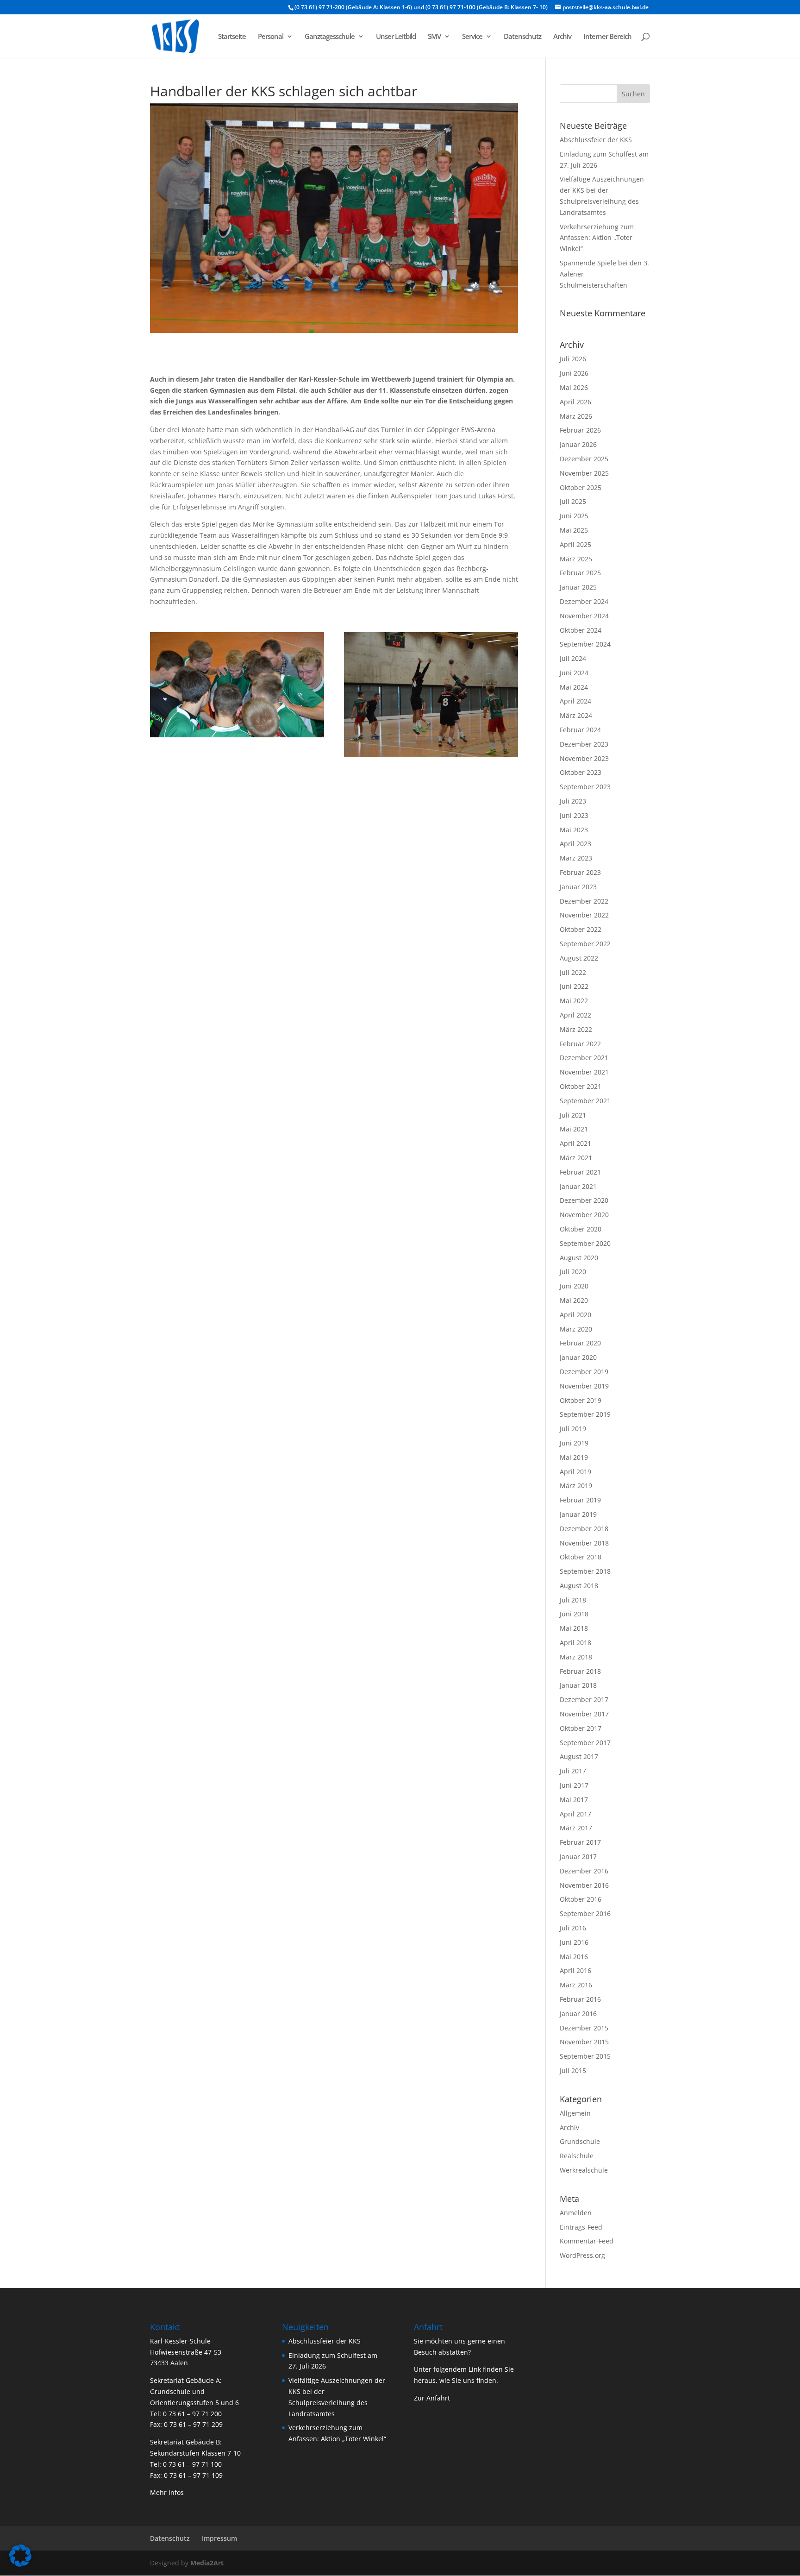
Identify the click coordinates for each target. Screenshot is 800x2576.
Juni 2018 (574, 1614)
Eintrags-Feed (581, 2227)
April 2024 (575, 701)
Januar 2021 (578, 1186)
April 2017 (575, 1814)
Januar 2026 (578, 444)
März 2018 (576, 1657)
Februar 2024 (580, 730)
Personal (271, 37)
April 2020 (575, 1315)
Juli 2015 (573, 2070)
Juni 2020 (574, 1286)
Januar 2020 (578, 1357)
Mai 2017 (574, 1800)
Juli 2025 (573, 501)
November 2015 (584, 2042)
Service (472, 37)
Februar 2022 (580, 1044)
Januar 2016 (578, 2014)
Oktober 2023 (581, 772)
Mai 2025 (574, 530)
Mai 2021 (574, 1129)
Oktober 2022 (581, 929)
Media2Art (207, 2563)
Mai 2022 (574, 1001)
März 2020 (576, 1329)
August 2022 (579, 958)
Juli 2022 (573, 972)
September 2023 (585, 787)
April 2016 (575, 1970)
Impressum (219, 2538)
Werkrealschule (584, 2170)
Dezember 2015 (584, 2028)
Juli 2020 (573, 1272)
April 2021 (575, 1143)
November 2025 (584, 473)
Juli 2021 (573, 1115)
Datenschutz (522, 37)
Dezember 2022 (584, 901)
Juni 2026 (574, 373)
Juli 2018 (573, 1600)
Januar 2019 (578, 1514)
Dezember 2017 (584, 1700)
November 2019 (584, 1386)
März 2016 (576, 1985)
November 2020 (584, 1215)
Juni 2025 (574, 516)
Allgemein (575, 2113)
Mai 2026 (574, 387)
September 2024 (585, 644)
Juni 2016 (574, 1942)
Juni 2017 (574, 1785)
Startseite (232, 37)
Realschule (577, 2156)
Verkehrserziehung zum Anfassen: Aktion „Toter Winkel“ (597, 238)
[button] (20, 2556)
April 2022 (575, 1015)
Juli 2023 (573, 801)
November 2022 (584, 915)
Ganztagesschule (330, 37)
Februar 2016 (580, 1999)
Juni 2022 (574, 986)
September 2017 (585, 1743)
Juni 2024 (574, 673)
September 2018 (585, 1571)
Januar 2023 (578, 887)
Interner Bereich (607, 37)
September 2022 (585, 944)
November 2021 (584, 1072)
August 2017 (579, 1756)
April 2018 (575, 1643)
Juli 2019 (573, 1429)
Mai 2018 (574, 1628)
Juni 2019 (574, 1443)
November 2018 (584, 1543)
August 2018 (579, 1586)
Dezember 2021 (584, 1058)
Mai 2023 (574, 830)
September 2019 (585, 1414)
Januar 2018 (578, 1685)
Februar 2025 (580, 573)
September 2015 (585, 2056)
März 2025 (576, 559)
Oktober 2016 (581, 1899)
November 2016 (584, 1885)
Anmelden (576, 2213)
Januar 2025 (578, 587)
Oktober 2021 (581, 1086)
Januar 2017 (578, 1857)
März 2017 (576, 1828)
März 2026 (576, 416)
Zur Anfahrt (432, 2398)
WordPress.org (582, 2255)
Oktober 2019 (581, 1400)
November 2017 (584, 1714)
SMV (434, 37)
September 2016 (585, 1913)
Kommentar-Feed (587, 2241)
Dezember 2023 (584, 744)
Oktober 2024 (581, 630)
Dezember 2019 (584, 1372)
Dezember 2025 (584, 459)
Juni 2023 (574, 815)
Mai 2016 (574, 1957)
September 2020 (585, 1243)
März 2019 (576, 1486)
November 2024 (584, 616)
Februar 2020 (580, 1343)
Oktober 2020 (581, 1229)
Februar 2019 (580, 1500)
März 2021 (576, 1158)
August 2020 (579, 1258)
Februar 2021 (580, 1172)
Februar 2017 (580, 1842)
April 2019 (575, 1472)
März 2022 (576, 1029)
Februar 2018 (580, 1671)
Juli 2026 (573, 359)
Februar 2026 (580, 430)
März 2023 (576, 858)
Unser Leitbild (396, 37)
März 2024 (576, 715)
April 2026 (575, 402)
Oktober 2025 (581, 487)
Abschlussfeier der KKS (596, 140)
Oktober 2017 (581, 1728)
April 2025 (575, 544)
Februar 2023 (580, 872)
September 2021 (585, 1101)
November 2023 (584, 758)
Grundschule (580, 2141)
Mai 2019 (574, 1457)
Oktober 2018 (581, 1557)
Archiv (562, 37)
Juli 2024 (573, 658)
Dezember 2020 (584, 1200)
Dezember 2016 (584, 1871)
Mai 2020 (574, 1300)
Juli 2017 (573, 1771)
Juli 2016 (573, 1928)
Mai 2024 (574, 687)
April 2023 (575, 844)
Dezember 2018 (584, 1529)
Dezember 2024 (584, 601)
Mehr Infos (167, 2492)
